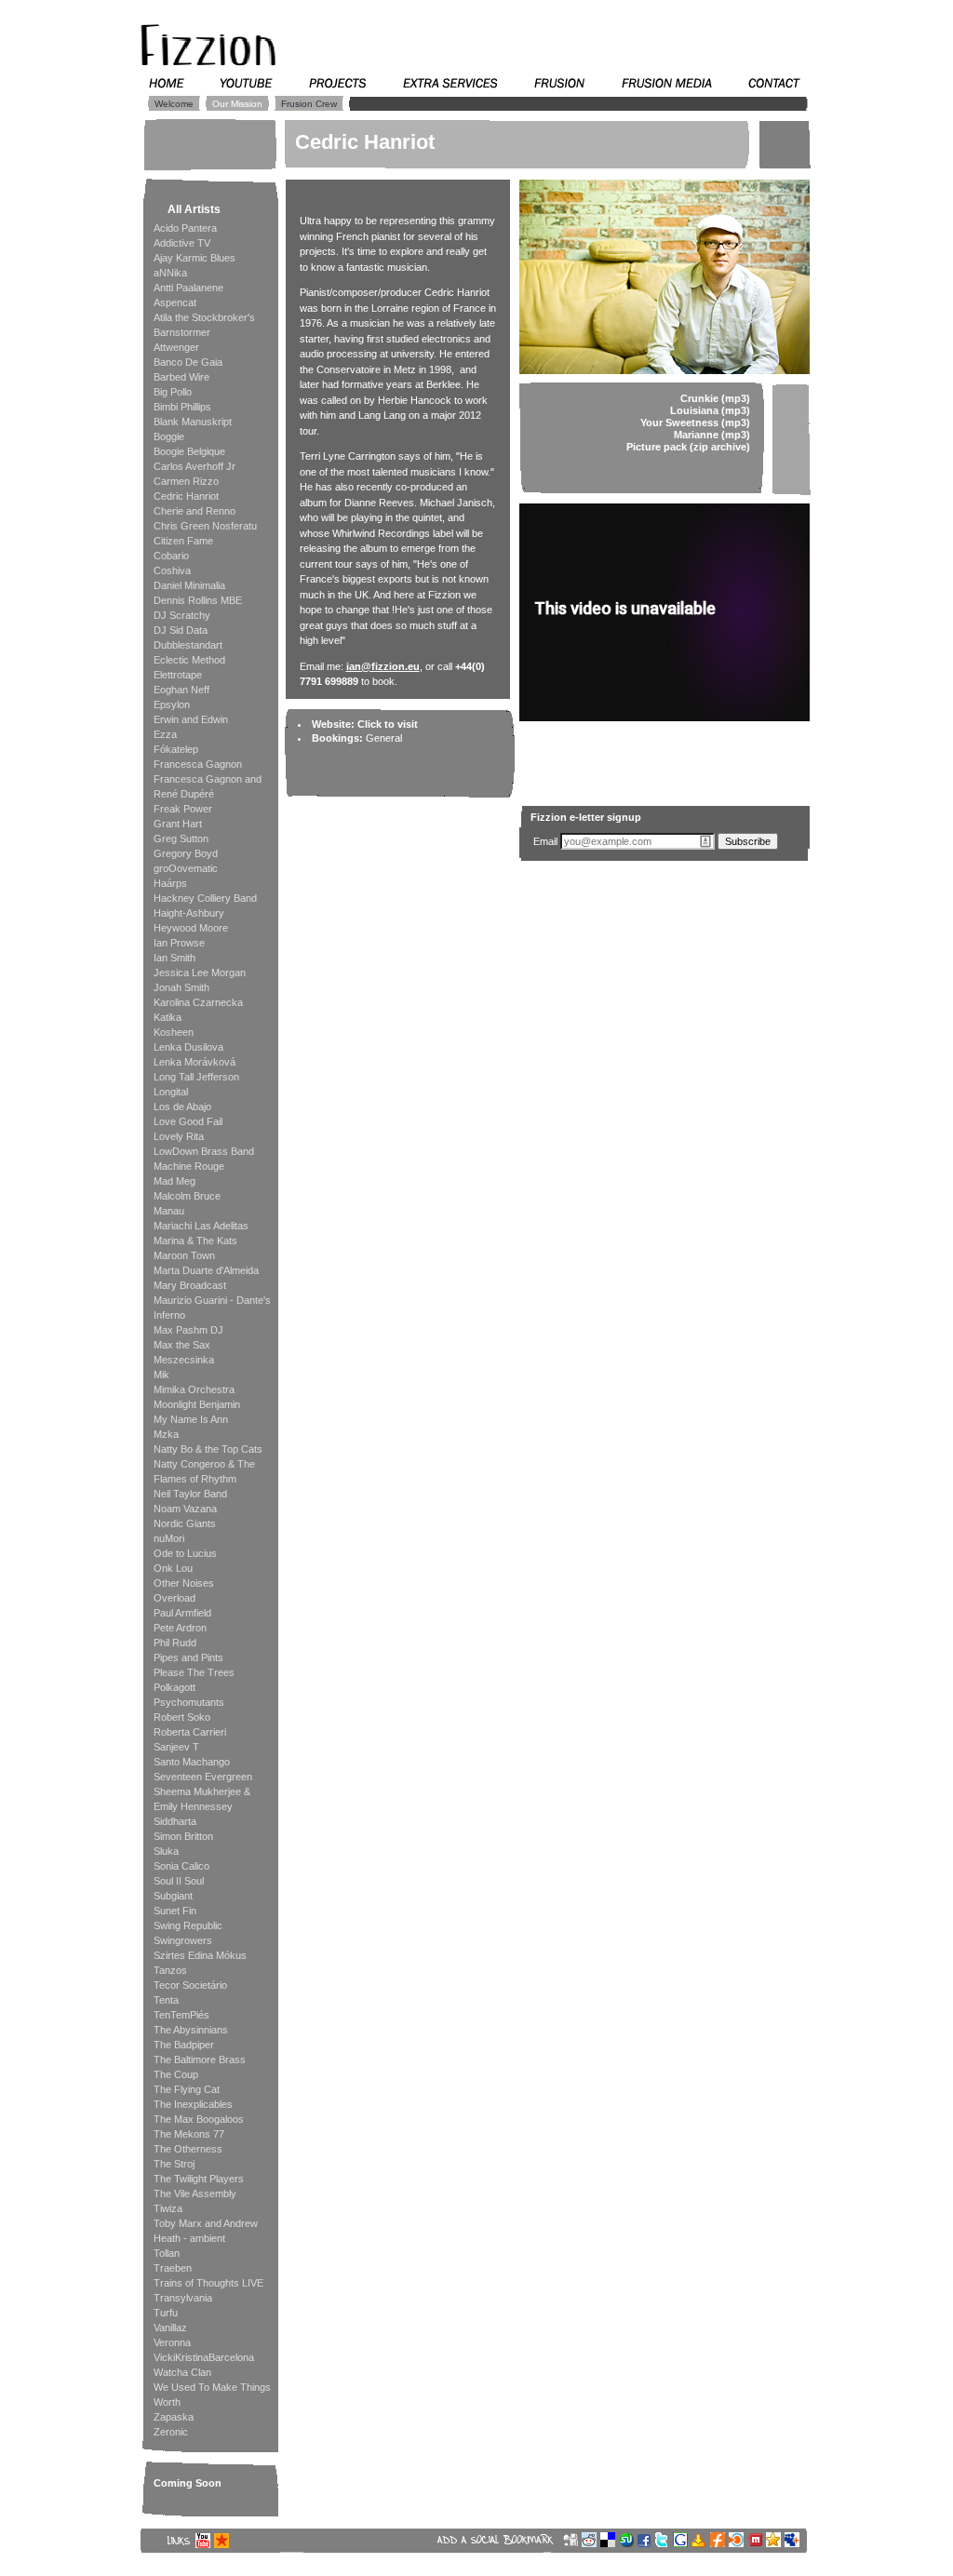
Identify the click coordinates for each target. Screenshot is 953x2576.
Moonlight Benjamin (197, 1404)
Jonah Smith (181, 987)
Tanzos (170, 1970)
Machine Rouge (189, 1166)
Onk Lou (173, 1568)
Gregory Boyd (186, 853)
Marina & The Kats (195, 1241)
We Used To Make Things (212, 2387)
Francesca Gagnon (198, 764)
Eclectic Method (189, 660)
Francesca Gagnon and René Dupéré (208, 786)
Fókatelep (176, 749)
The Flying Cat (187, 2089)
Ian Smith (174, 958)
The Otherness (188, 2149)
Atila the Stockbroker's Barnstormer (204, 325)
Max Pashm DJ (188, 1330)
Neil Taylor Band (190, 1494)
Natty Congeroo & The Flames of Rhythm (204, 1471)
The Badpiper (184, 2045)
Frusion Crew (309, 104)
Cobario (171, 556)
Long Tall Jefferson (196, 1077)
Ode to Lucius (185, 1553)
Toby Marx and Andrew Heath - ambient (206, 2231)
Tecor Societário (190, 1985)
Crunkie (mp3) (715, 398)
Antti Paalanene (188, 288)
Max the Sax (182, 1345)
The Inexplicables (193, 2104)
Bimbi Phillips (182, 407)
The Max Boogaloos (199, 2119)
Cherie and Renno (195, 511)
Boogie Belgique (189, 451)
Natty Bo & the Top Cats (208, 1449)
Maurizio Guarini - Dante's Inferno (212, 1308)
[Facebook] (646, 2543)
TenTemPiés (181, 2015)
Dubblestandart (188, 645)
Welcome (174, 104)
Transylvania (183, 2298)
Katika (168, 1017)
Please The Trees (194, 1672)
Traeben (173, 2268)
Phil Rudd (175, 1643)
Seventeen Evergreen (203, 1777)
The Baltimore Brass (200, 2059)
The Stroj (174, 2164)
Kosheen (174, 1032)
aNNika (170, 273)
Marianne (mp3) (712, 435)
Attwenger (176, 347)
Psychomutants (189, 1702)
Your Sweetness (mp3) (695, 423)
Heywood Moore (191, 928)
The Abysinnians (191, 2030)
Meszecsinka (184, 1360)
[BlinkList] (738, 2543)
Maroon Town (184, 1255)
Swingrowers (183, 1940)
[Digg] (572, 2543)
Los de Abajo (182, 1107)
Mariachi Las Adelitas (201, 1226)
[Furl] (719, 2543)
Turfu (166, 2313)
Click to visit (388, 724)
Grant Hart (178, 824)
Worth (167, 2402)
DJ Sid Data (181, 630)
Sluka (166, 1851)
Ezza (165, 734)
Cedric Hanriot (186, 496)
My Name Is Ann (191, 1419)
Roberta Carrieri (190, 1732)
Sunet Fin (175, 1911)
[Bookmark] (775, 2543)
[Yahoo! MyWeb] (701, 2543)
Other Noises (184, 1583)
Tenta (166, 2000)
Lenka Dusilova (188, 1047)
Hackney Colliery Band (205, 898)
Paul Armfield (182, 1613)
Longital (171, 1092)
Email (545, 841)
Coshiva (172, 570)
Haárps (170, 883)
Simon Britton (183, 1836)
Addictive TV (182, 243)
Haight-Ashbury (189, 913)
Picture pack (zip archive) (688, 447)
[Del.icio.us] (610, 2543)
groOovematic (186, 868)
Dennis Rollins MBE (198, 600)
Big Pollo (173, 392)
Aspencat (175, 302)
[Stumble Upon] (628, 2543)
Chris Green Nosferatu (205, 526)
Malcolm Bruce (187, 1196)
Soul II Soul (179, 1881)
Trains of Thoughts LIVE (208, 2283)
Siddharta (175, 1821)
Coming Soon (188, 2483)
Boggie (169, 436)
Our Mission (237, 104)
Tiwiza (168, 2208)
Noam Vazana (185, 1509)
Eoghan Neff (181, 690)
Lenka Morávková (195, 1062)
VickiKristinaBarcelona (204, 2357)
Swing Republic (188, 1925)
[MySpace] (794, 2543)
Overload (174, 1598)
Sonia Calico (181, 1866)
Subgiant (173, 1896)
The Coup (176, 2074)
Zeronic (171, 2432)
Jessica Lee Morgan (200, 973)
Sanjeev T (176, 1747)
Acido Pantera (185, 228)
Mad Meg (174, 1181)
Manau (169, 1211)
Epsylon (172, 704)
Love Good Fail (188, 1121)
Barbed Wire (181, 377)
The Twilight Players (199, 2179)
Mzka (166, 1434)
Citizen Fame (183, 541)
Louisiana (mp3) (710, 410)
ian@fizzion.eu (383, 666)
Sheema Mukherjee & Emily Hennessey (202, 1799)
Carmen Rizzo (186, 481)
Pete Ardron (180, 1628)
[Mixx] (757, 2543)
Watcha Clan (182, 2372)
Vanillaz (170, 2328)
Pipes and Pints (188, 1657)
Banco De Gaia (188, 362)
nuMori (169, 1538)
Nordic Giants (185, 1523)
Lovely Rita (179, 1136)
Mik (161, 1375)
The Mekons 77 (189, 2134)
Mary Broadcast (190, 1285)
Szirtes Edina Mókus (200, 1955)
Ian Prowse (179, 943)
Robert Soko (182, 1717)
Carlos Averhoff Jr (195, 466)
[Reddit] (591, 2543)
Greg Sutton (181, 839)
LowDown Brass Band (204, 1151)
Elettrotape (178, 675)
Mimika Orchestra (194, 1389)
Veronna (172, 2342)
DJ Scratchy (182, 615)
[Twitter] (664, 2543)
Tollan (167, 2253)
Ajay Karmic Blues (195, 258)
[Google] (682, 2543)
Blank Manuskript (193, 422)
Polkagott (174, 1687)
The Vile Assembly (195, 2194)
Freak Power (183, 809)
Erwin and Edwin (191, 719)
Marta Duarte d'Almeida (206, 1270)
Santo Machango (192, 1762)
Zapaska (174, 2417)
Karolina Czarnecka (198, 1002)
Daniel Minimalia (189, 585)
